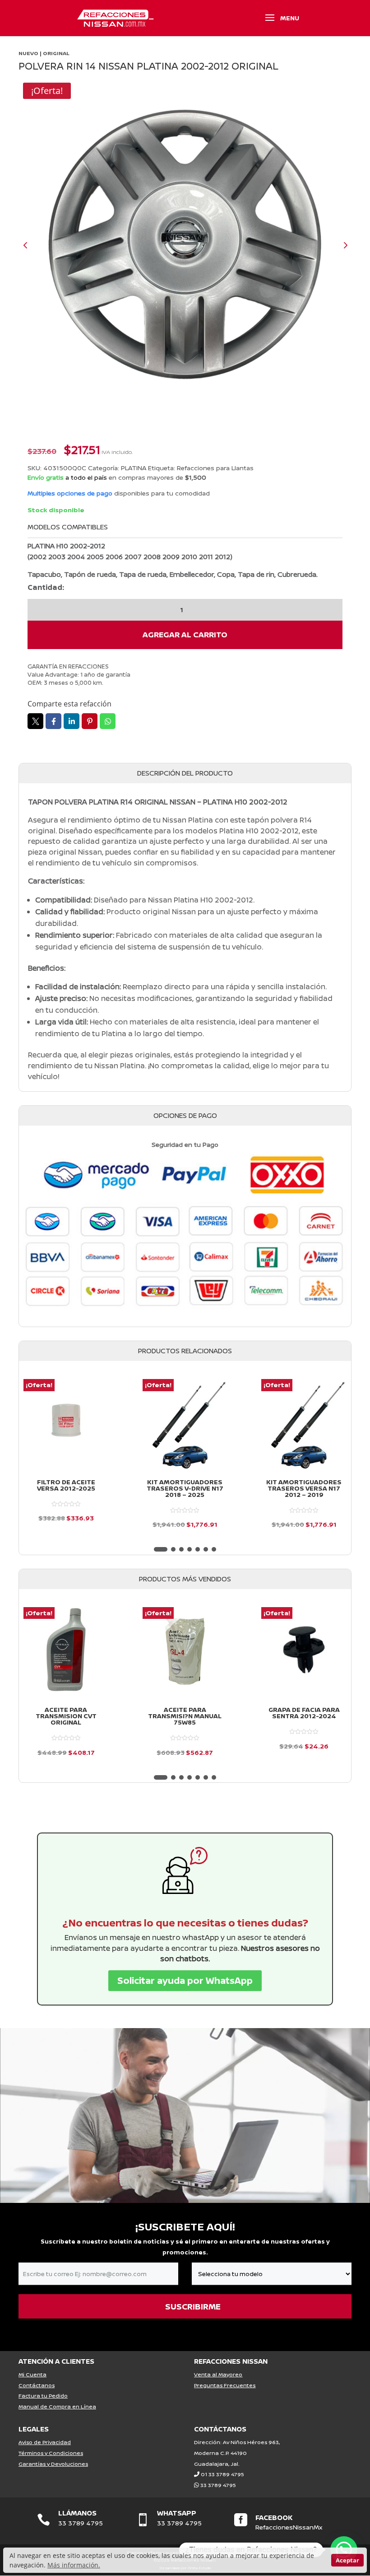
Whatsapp (108, 721)
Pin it (90, 721)
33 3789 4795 (218, 2485)
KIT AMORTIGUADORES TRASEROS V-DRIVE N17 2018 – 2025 (185, 1488)
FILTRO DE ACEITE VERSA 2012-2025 (66, 1485)
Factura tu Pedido (43, 2396)
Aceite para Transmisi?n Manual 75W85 (185, 1716)
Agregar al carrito (185, 634)
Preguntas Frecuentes (225, 2385)
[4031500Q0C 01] (185, 245)
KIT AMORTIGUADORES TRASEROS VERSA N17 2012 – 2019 (304, 1488)
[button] (161, 1549)
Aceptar (347, 2560)
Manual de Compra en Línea (57, 2406)
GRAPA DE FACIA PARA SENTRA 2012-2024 (304, 1713)
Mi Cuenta (32, 2374)
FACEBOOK (274, 2518)
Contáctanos (37, 2385)
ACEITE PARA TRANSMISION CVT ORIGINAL (66, 1716)
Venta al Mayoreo (218, 2374)
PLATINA (134, 468)
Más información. (74, 2565)
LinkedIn (72, 721)
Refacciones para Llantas (215, 468)
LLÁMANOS (77, 2513)
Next (338, 245)
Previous (32, 245)
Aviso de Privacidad (45, 2442)
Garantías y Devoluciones (53, 2464)
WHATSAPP (177, 2513)
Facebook (53, 721)
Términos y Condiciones (51, 2453)
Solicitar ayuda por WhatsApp (185, 1980)
